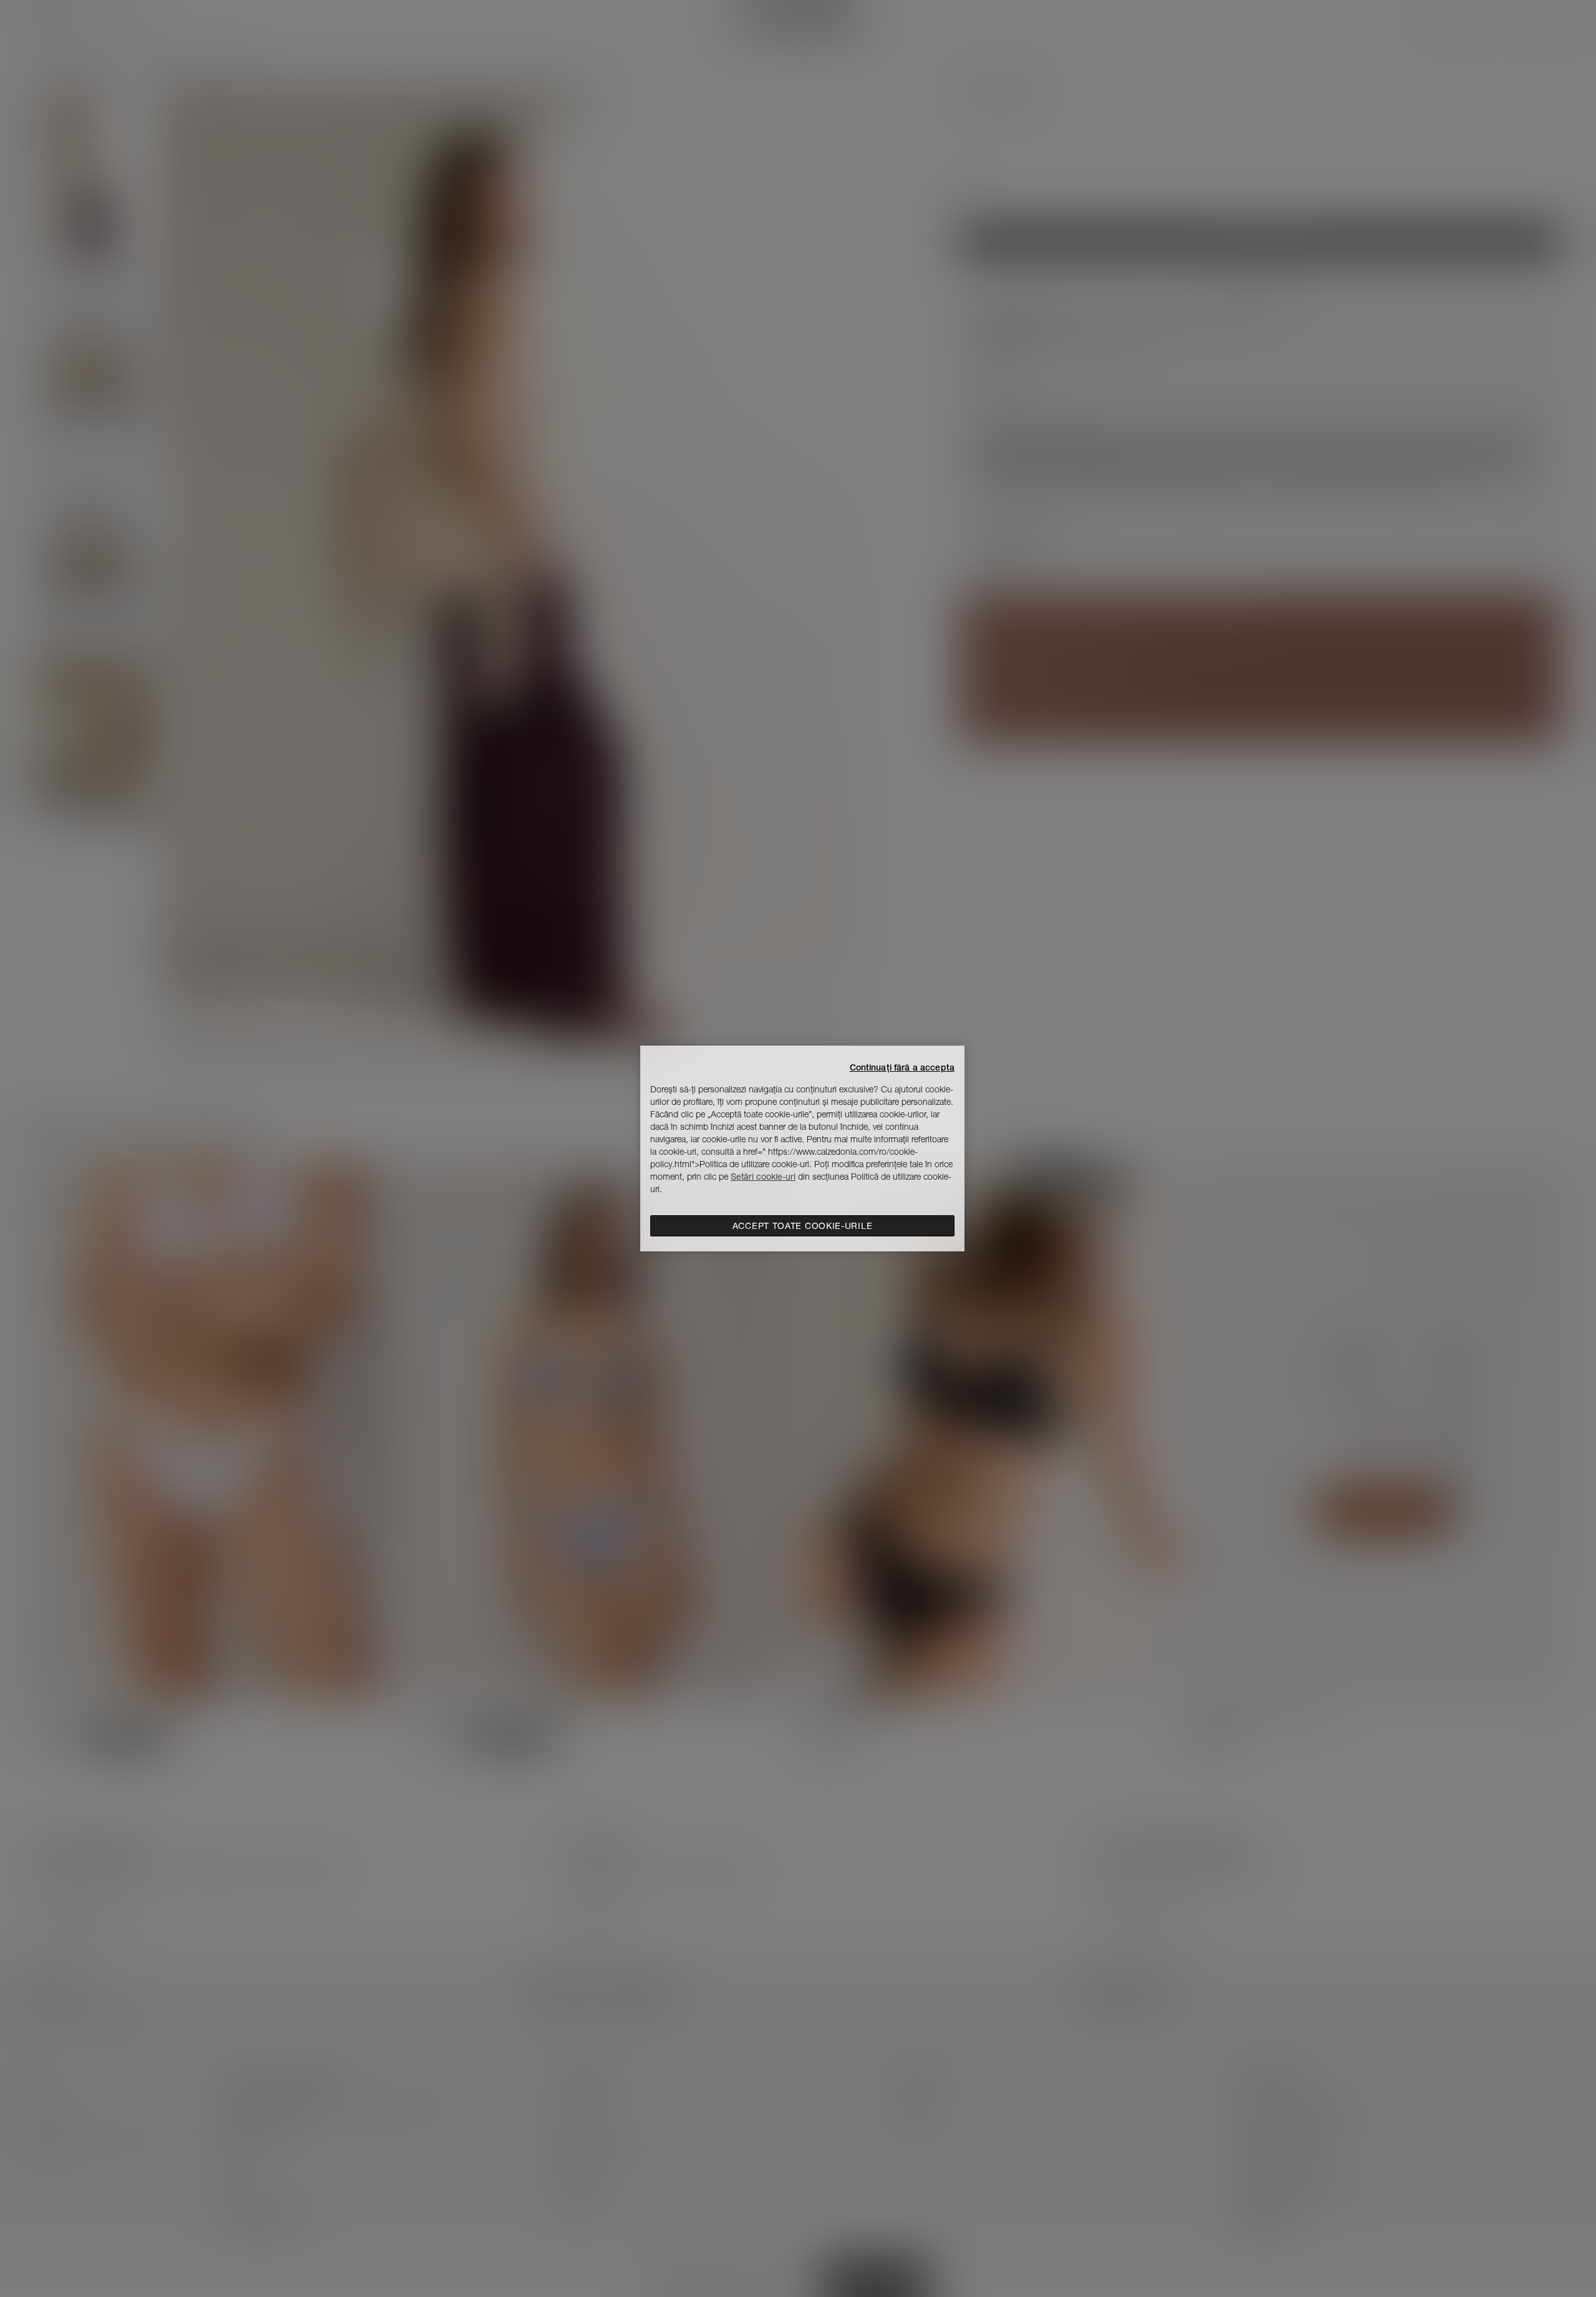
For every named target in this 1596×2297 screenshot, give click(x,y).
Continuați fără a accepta (902, 1067)
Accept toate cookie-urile (803, 1226)
